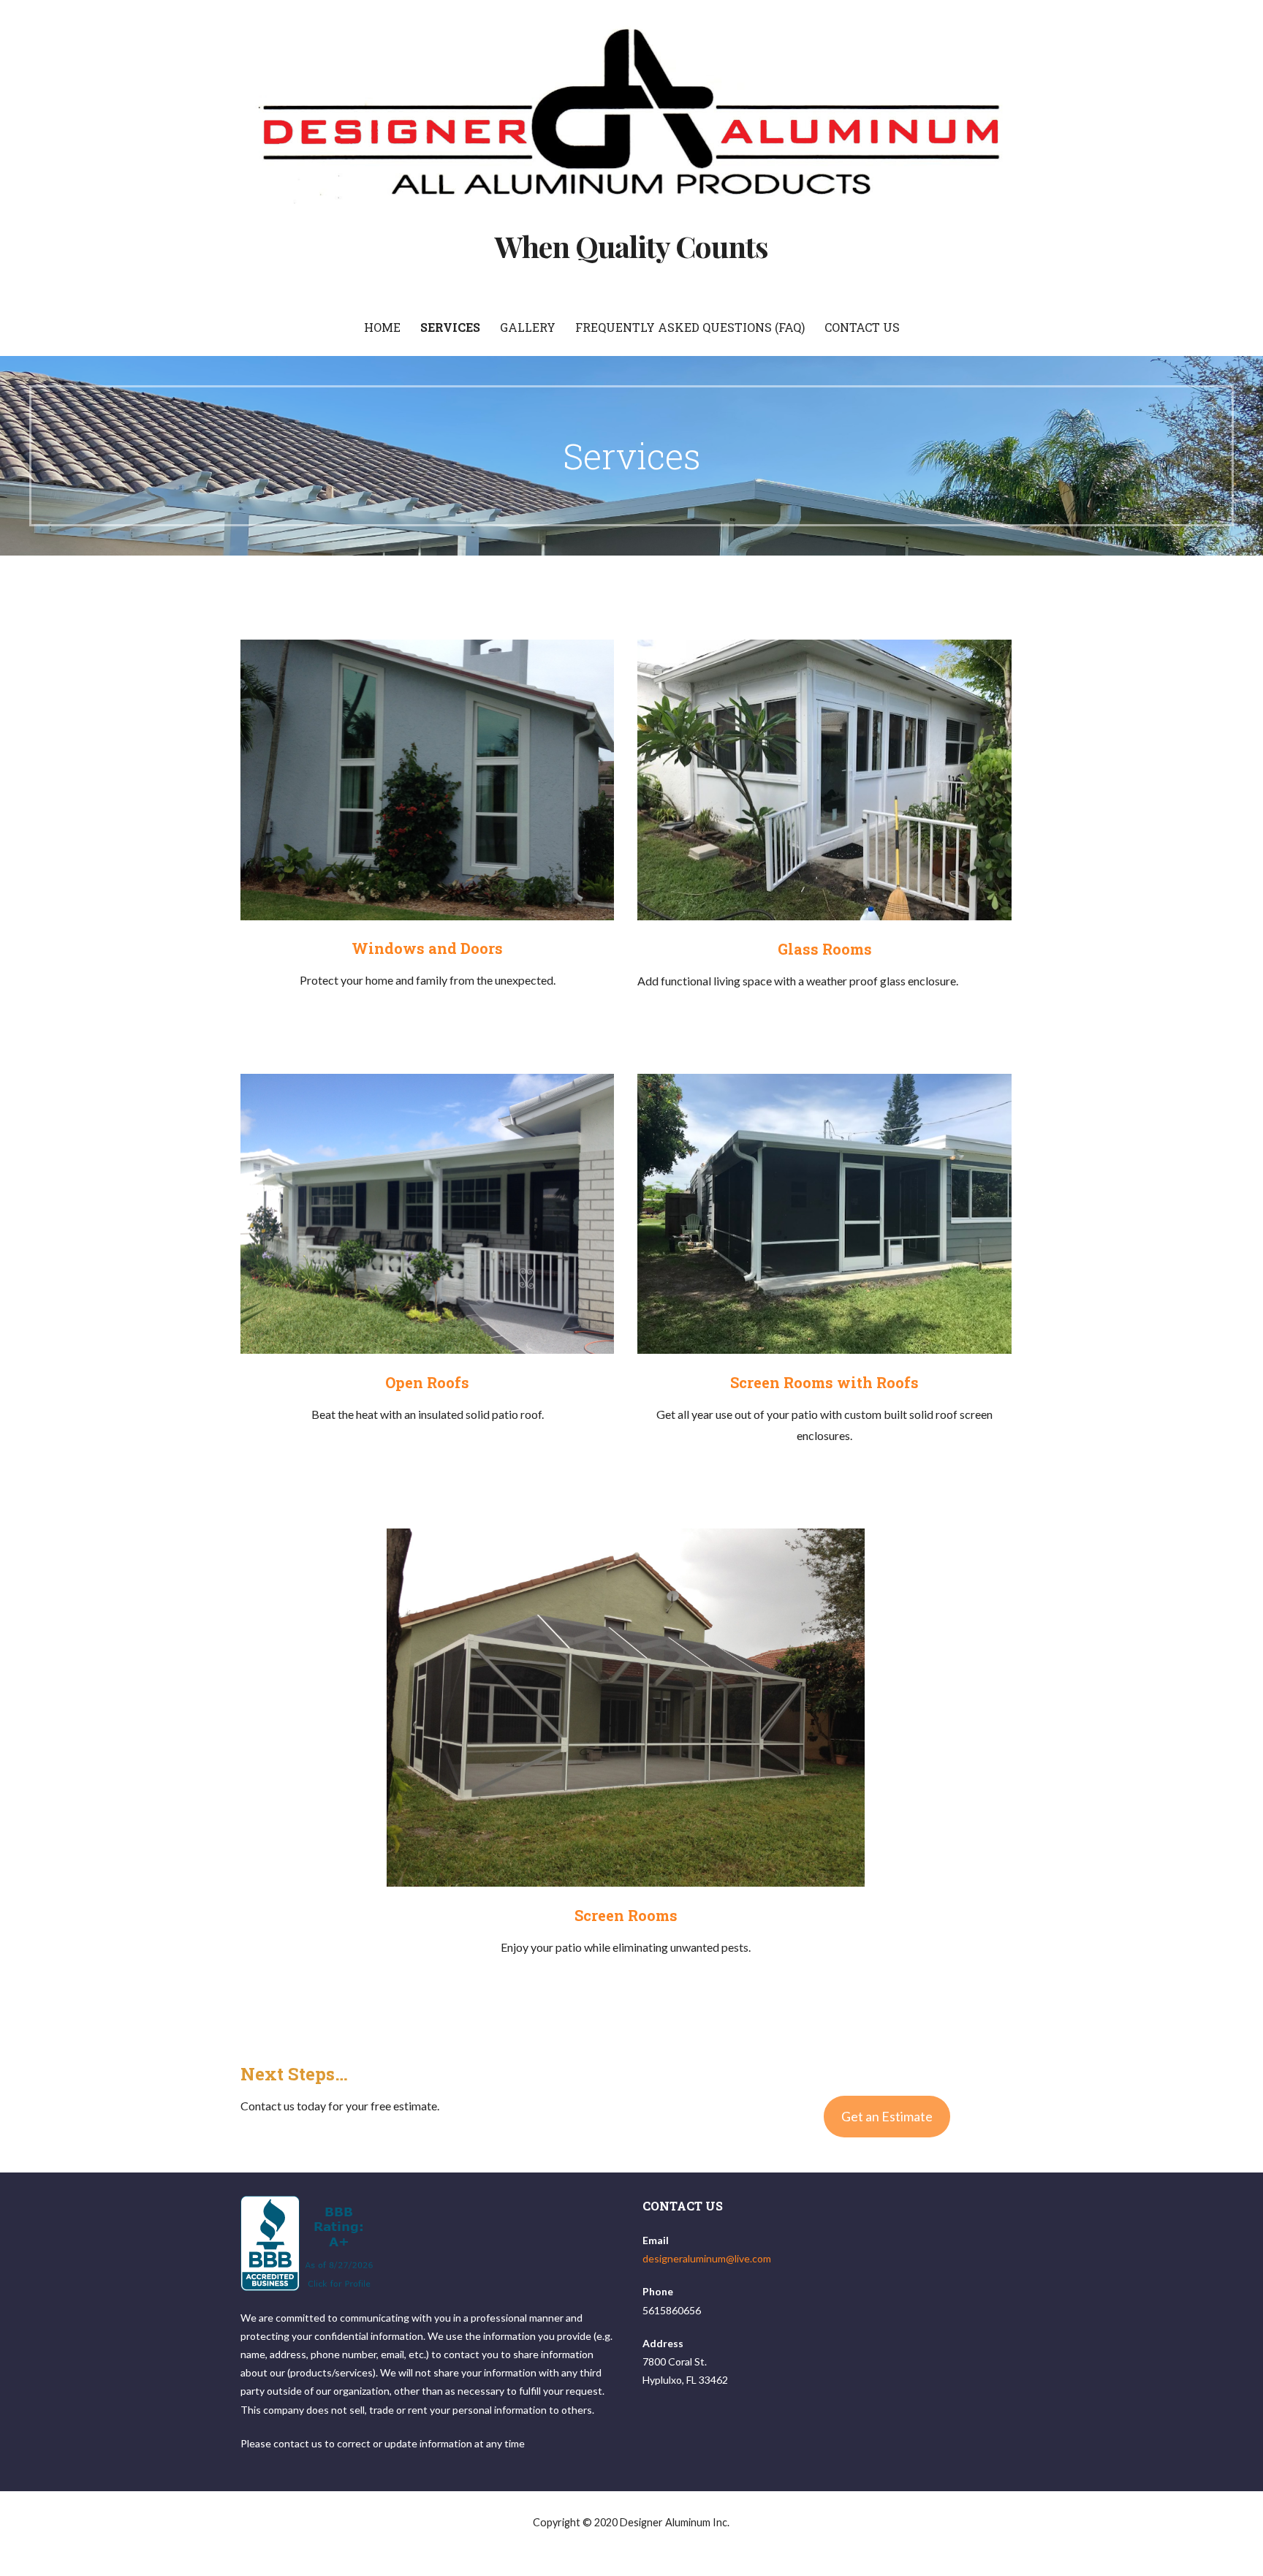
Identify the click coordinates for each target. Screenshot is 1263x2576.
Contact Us (862, 327)
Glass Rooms (825, 949)
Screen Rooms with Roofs (824, 1382)
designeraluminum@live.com (707, 2258)
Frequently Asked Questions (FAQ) (690, 327)
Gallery (528, 327)
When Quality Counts (632, 246)
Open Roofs (427, 1382)
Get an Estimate (887, 2116)
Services (450, 327)
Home (382, 327)
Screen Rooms (626, 1915)
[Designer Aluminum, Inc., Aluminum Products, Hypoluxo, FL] (309, 2243)
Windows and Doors (427, 948)
